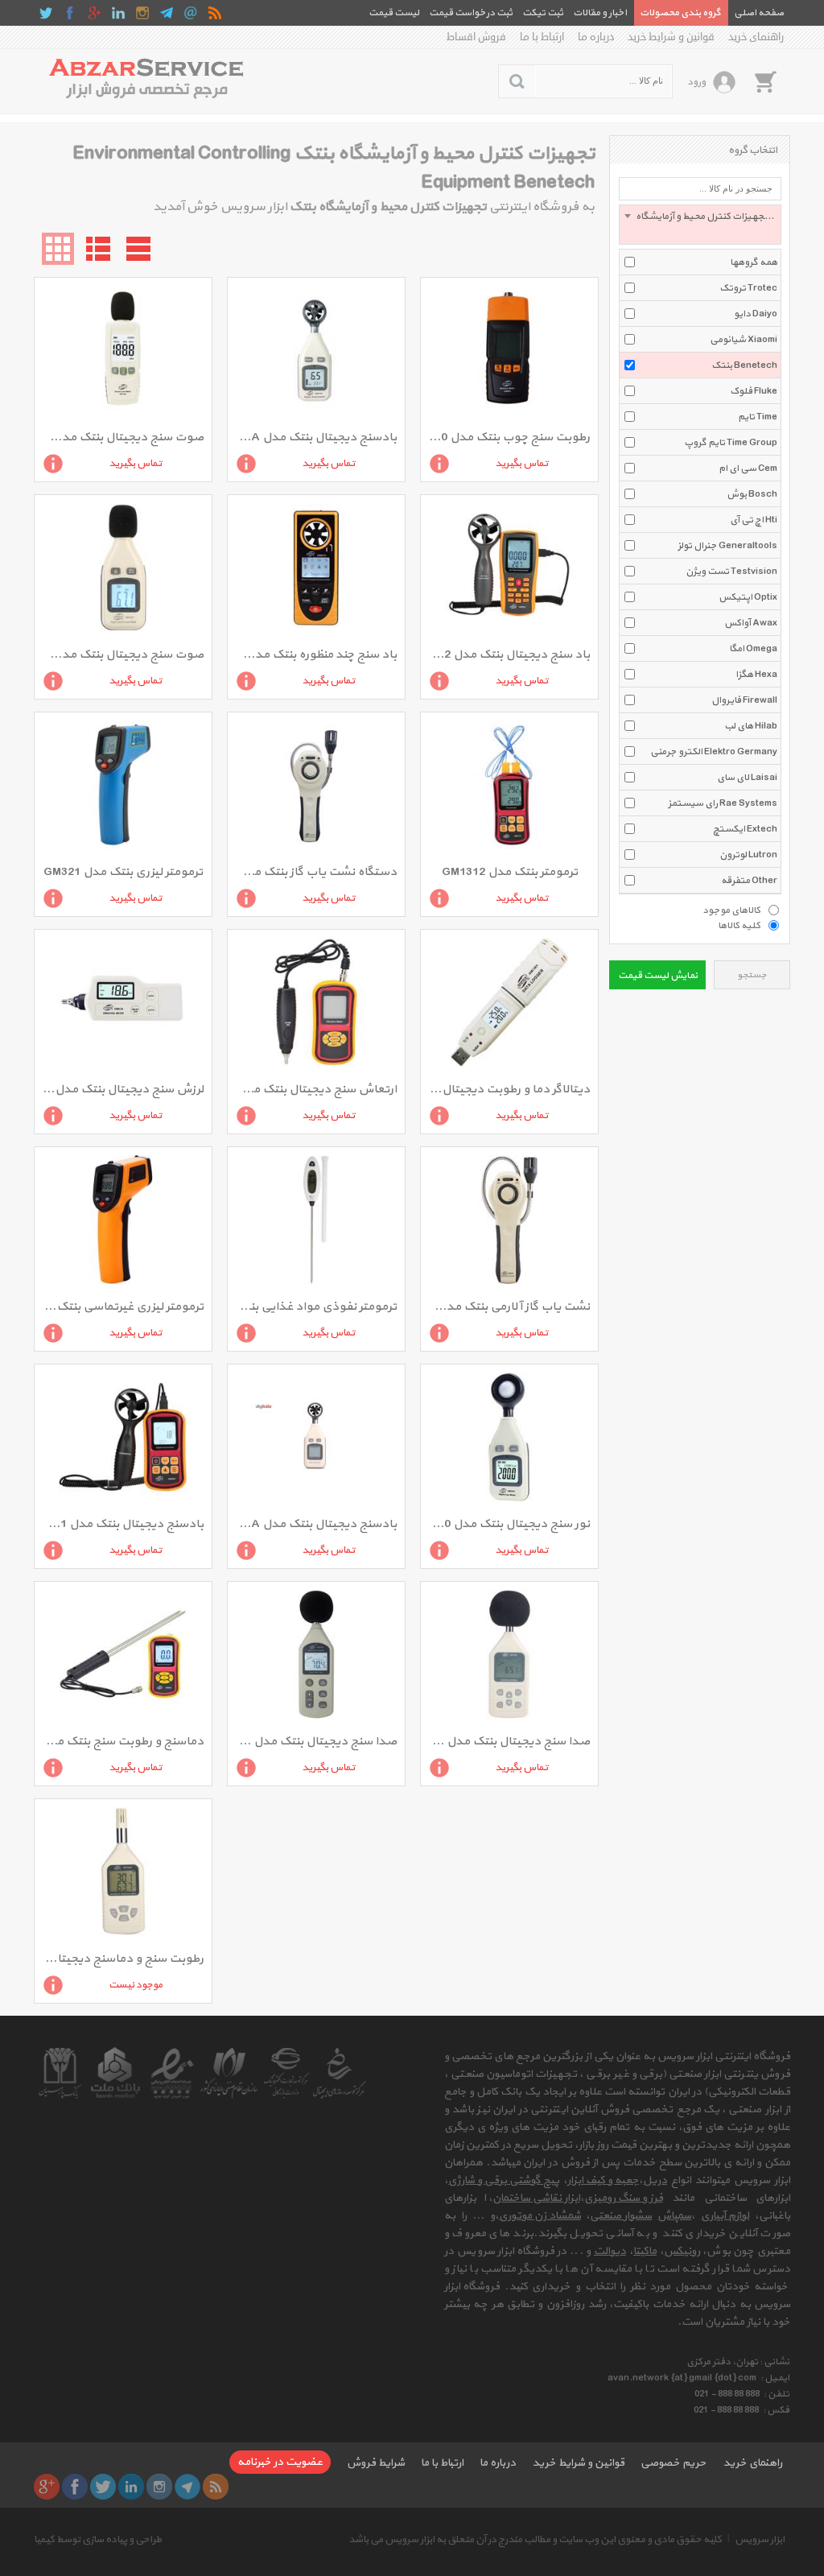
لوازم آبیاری (725, 2216)
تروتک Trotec (748, 288)
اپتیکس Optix (748, 597)
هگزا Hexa (756, 675)
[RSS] (215, 13)
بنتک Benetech (744, 365)
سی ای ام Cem (748, 469)
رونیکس (682, 2251)
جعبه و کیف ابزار (603, 2180)
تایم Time (758, 417)
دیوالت (610, 2251)
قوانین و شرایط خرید (671, 37)
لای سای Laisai (747, 778)
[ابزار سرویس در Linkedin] (118, 13)
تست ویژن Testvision (731, 572)
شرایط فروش (376, 2463)
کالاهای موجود (731, 910)
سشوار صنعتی (621, 2216)
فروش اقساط (476, 37)
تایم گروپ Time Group (731, 443)
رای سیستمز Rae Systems (723, 803)
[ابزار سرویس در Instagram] (142, 13)
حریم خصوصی (674, 2463)
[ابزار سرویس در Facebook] (70, 13)
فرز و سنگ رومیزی (624, 2198)
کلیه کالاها (739, 925)
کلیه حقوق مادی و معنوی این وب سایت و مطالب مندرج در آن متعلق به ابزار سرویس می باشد (535, 2540)
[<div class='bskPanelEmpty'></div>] (765, 81)
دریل (655, 2180)
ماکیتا (645, 2251)
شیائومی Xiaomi (744, 340)
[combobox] (700, 225)
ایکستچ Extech (745, 829)
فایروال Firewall (744, 700)
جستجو (752, 975)
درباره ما (596, 37)
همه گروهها (754, 262)
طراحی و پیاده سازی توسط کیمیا (98, 2540)
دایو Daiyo (756, 314)
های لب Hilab (751, 726)
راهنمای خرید (756, 37)
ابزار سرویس (760, 2540)
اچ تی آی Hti (754, 520)
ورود (696, 82)
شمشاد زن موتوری (540, 2216)
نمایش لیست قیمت (658, 976)
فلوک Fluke (754, 391)
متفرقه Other (749, 881)
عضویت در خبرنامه (280, 2462)
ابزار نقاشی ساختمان (536, 2198)
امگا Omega (753, 649)
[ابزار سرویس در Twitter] (46, 13)
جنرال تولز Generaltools (727, 546)
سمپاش (674, 2216)
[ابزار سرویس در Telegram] (167, 13)
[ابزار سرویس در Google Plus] (94, 13)
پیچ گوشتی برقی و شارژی (504, 2180)
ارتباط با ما (542, 37)
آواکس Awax (751, 623)
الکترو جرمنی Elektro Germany (714, 752)
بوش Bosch (752, 494)
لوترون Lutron (748, 855)
